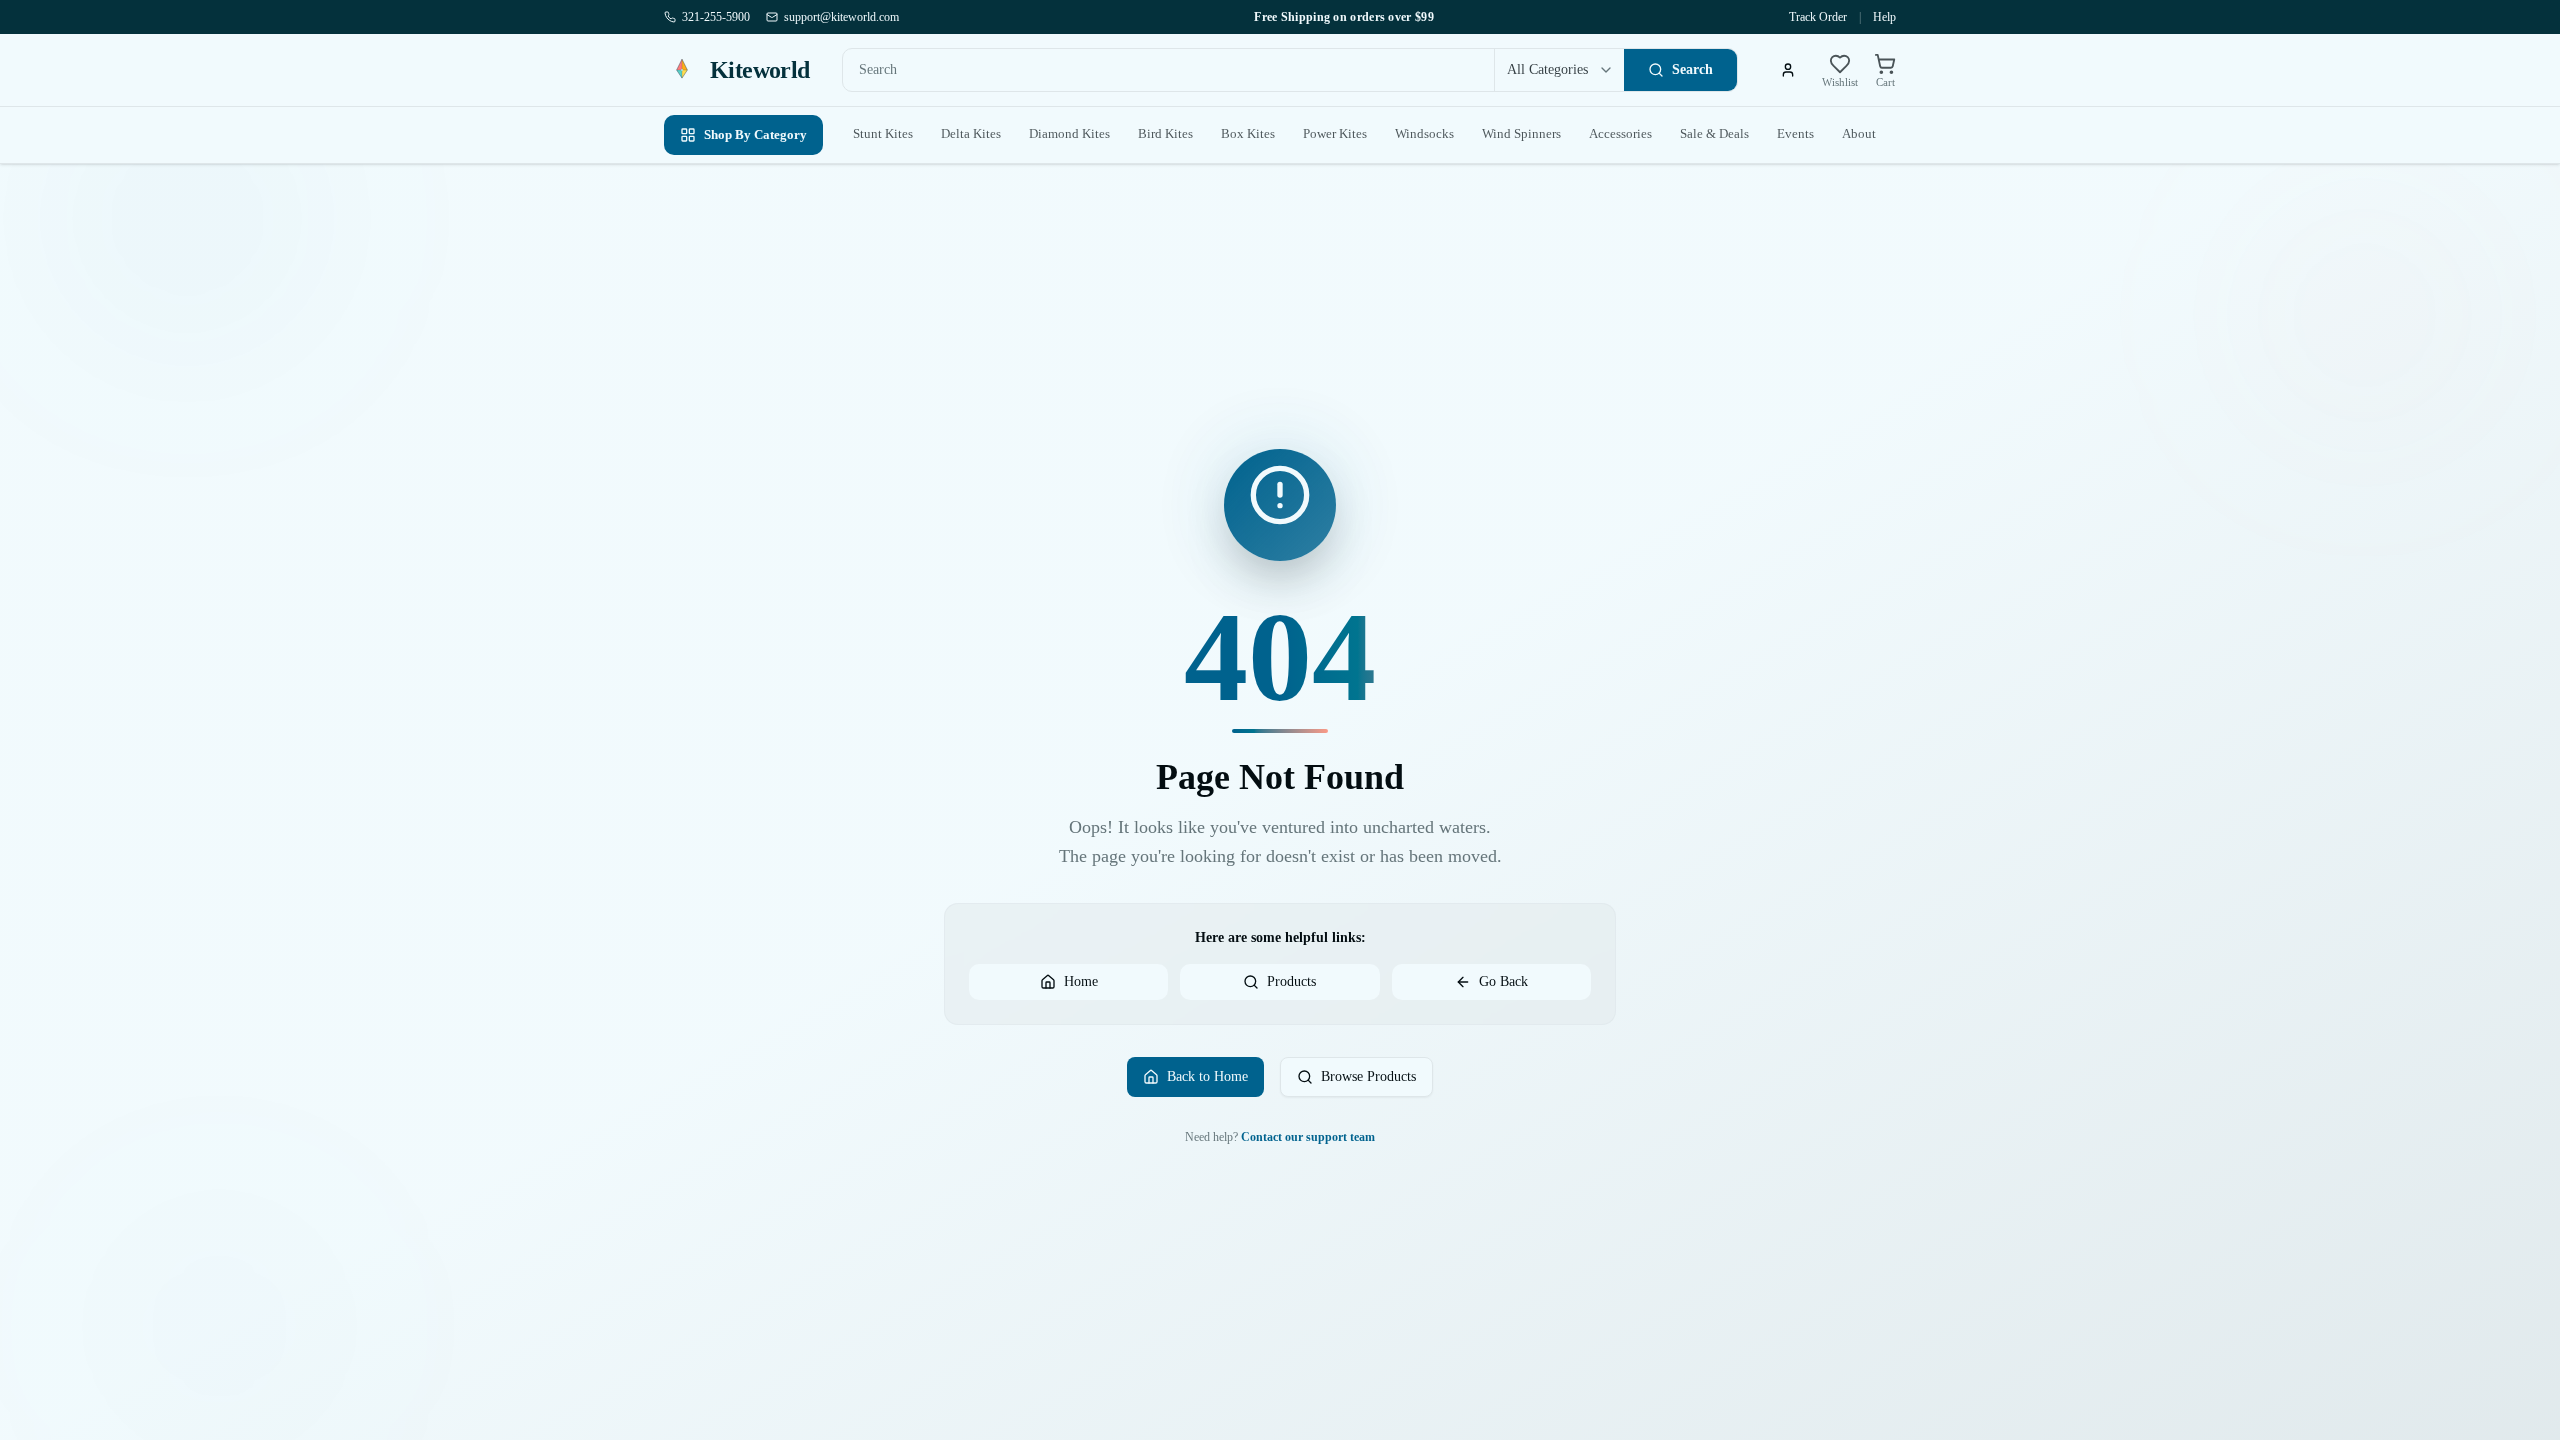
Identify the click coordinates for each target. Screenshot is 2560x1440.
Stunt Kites (883, 133)
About (1859, 133)
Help (1884, 17)
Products (1291, 981)
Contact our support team (1308, 1137)
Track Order (1818, 17)
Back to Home (1207, 1076)
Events (1795, 133)
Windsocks (1424, 133)
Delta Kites (971, 133)
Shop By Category (755, 134)
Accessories (1620, 133)
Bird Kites (1165, 133)
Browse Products (1368, 1076)
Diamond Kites (1069, 133)
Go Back (1503, 981)
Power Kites (1335, 133)
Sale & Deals (1714, 133)
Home (1081, 981)
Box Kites (1248, 133)
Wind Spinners (1521, 133)
